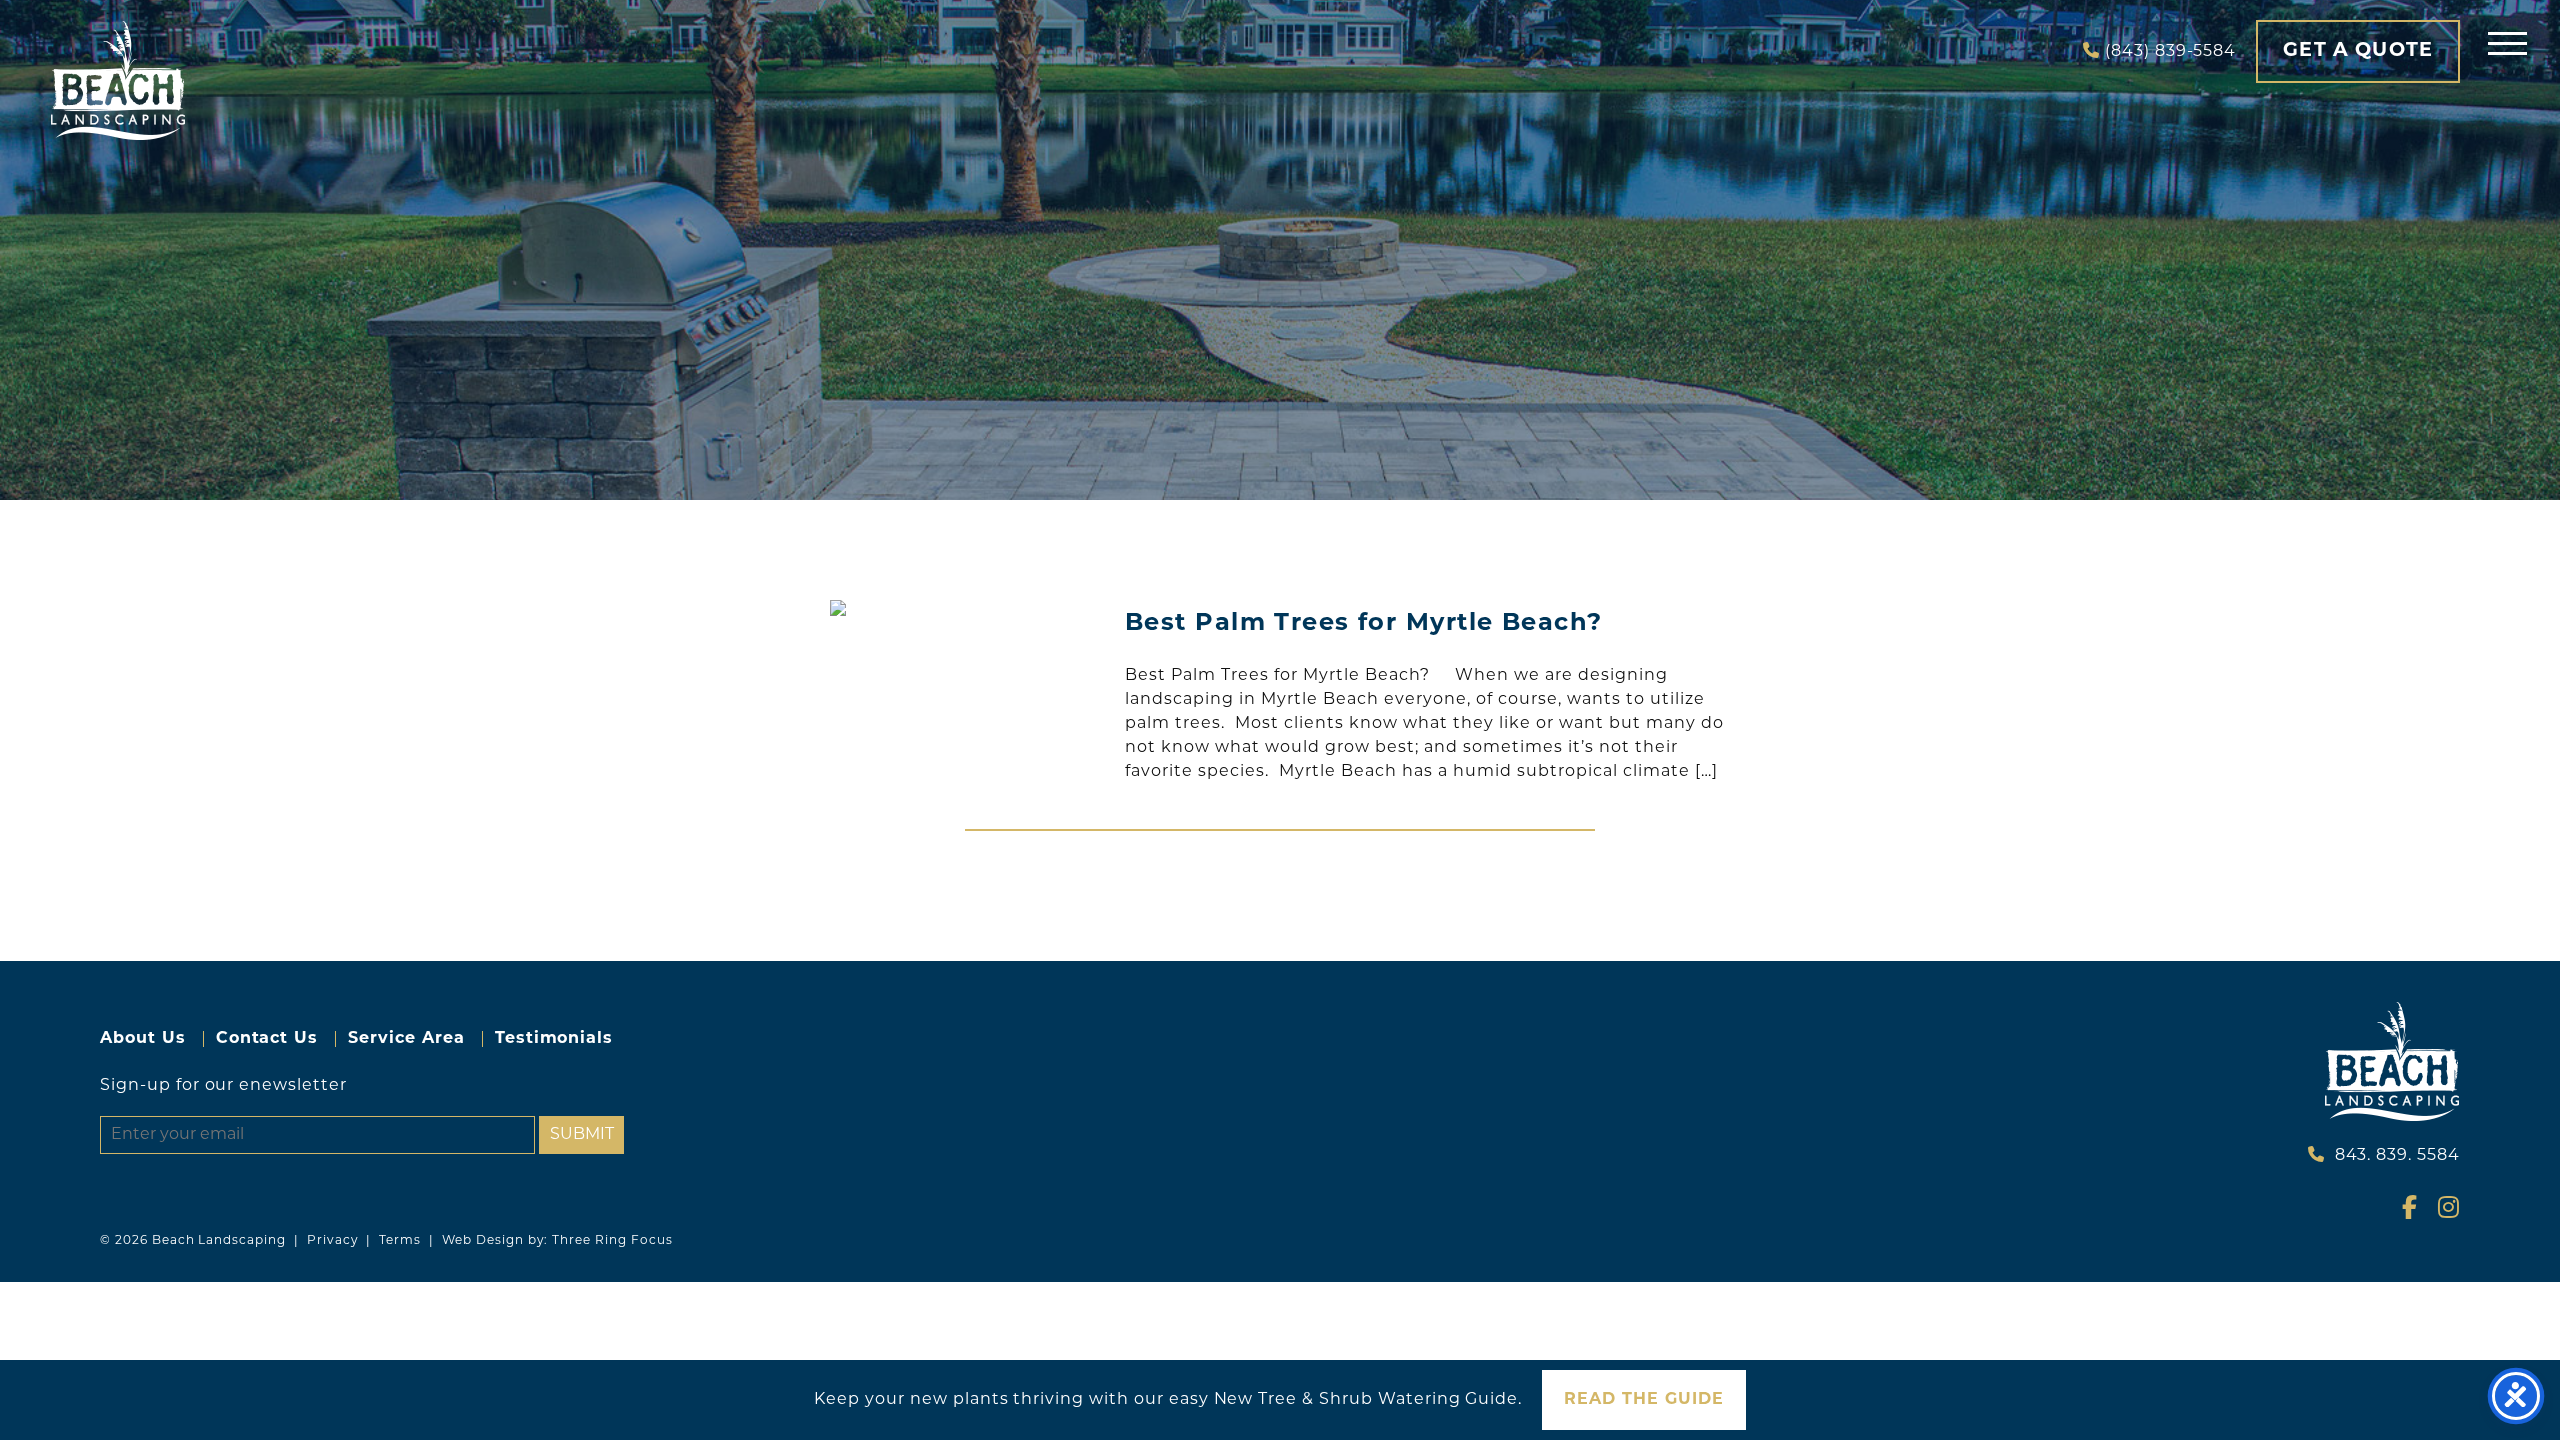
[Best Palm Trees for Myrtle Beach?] (965, 608)
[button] (2507, 42)
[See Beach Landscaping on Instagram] (2441, 1212)
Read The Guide (1643, 1400)
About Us (143, 1039)
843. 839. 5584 (2397, 1156)
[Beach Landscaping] (118, 80)
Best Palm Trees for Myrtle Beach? (1364, 624)
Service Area (406, 1039)
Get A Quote (2358, 51)
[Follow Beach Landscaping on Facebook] (2405, 1212)
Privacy (333, 1241)
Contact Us (267, 1039)
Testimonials (554, 1039)
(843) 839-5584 (2170, 52)
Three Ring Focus (612, 1241)
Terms (400, 1241)
